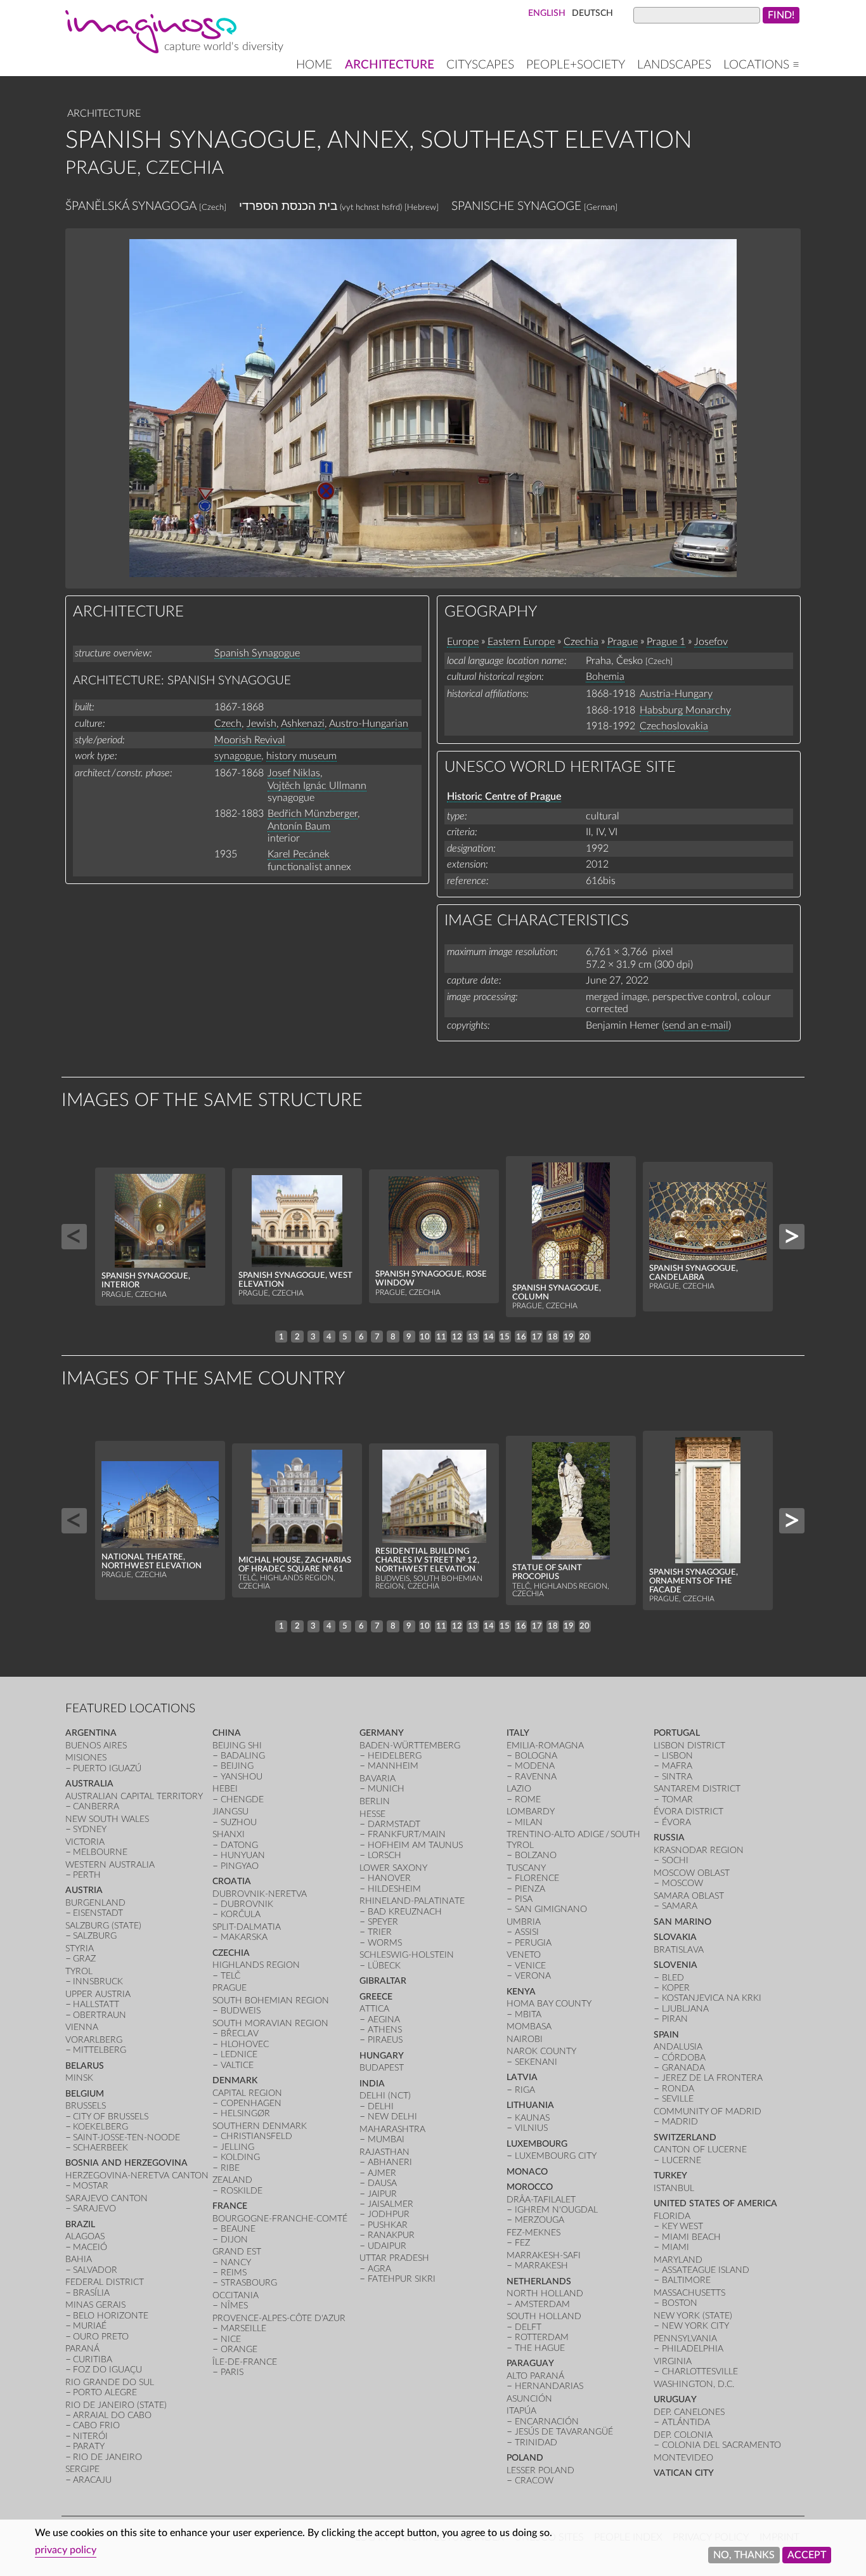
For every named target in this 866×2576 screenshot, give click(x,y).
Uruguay (675, 2399)
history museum (301, 756)
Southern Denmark (260, 2126)
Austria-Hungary (676, 694)
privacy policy (66, 2550)
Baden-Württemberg (410, 1746)
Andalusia (678, 2047)
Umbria (524, 1922)
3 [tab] (313, 1337)
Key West (682, 2226)
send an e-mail (696, 1025)
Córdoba (684, 2058)
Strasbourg (249, 2283)
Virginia (673, 2361)
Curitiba (93, 2359)
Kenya (521, 1992)
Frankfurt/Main (407, 1834)
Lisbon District (689, 1746)
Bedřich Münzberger (313, 814)
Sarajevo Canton (107, 2198)
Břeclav (240, 2033)
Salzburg (95, 1936)
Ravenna (536, 1777)
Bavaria (378, 1779)
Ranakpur (391, 2235)
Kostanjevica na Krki (712, 1998)
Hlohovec (245, 2044)
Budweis (241, 2011)
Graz (84, 1959)
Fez (522, 2243)
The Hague (540, 2348)
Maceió (90, 2247)
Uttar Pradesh (394, 2258)
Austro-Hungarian (369, 724)
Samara (680, 1906)
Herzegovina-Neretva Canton (137, 2176)
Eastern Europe (521, 642)
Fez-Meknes (533, 2233)
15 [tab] (505, 1337)
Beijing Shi (237, 1746)
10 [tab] (425, 1337)
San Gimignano (551, 1909)
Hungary (382, 2056)
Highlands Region (256, 1965)
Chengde (242, 1799)
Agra (379, 2269)
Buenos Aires (96, 1746)
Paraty (89, 2446)
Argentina (91, 1733)
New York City (695, 2326)
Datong (239, 1845)
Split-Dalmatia (247, 1927)
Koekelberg (100, 2127)
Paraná (82, 2349)
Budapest (382, 2068)
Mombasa (529, 2026)
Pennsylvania (685, 2339)
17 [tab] (537, 1337)
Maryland (678, 2260)
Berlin (375, 1801)
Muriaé (90, 2326)
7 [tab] (377, 1337)
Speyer (383, 1922)
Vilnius (531, 2128)
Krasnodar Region (699, 1850)
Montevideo (683, 2458)
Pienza (530, 1889)
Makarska (244, 1937)
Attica (374, 2009)
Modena (535, 1766)
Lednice (239, 2054)
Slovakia (675, 1937)
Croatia (232, 1881)
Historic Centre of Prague (504, 797)
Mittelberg (100, 2050)
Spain (666, 2035)
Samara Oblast (689, 1896)
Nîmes (234, 2306)
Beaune (238, 2229)
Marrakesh (541, 2266)
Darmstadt (394, 1824)
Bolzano (536, 1855)
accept (807, 2555)
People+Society (576, 65)
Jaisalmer (391, 2204)
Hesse (372, 1814)
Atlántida (686, 2422)
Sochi (675, 1860)
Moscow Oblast (692, 1873)
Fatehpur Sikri (402, 2279)
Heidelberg (395, 1756)
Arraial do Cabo (112, 2415)
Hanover (389, 1878)
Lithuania (530, 2105)
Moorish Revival (250, 740)
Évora (676, 1822)
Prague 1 (666, 642)
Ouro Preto (101, 2337)
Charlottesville (700, 2371)
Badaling (243, 1756)
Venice (530, 1966)
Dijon (234, 2240)
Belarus (85, 2066)
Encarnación (547, 2422)
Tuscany (526, 1868)
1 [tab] (281, 1337)
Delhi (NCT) (385, 2096)
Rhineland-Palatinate (412, 1901)
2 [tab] (297, 1337)
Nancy (236, 2262)
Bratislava (679, 1950)
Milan (529, 1822)
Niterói (90, 2436)
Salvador (95, 2270)
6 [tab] (361, 1337)
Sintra (677, 1777)
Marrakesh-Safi (544, 2255)
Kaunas (532, 2118)
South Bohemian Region (271, 2000)
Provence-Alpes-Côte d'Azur (279, 2318)
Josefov (711, 642)
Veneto (524, 1955)
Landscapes (674, 65)
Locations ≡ (761, 65)
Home (314, 65)
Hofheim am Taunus (415, 1845)
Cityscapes (480, 65)
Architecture (390, 65)
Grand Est (237, 2252)
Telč (230, 1976)
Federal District (105, 2282)
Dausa (382, 2183)
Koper (676, 1988)
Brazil (80, 2224)
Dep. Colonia (683, 2435)
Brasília (91, 2293)
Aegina (384, 2020)
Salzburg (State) (103, 1926)
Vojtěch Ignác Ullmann (317, 786)
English (547, 13)
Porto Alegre (105, 2392)
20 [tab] (585, 1337)
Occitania (236, 2295)
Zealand (232, 2180)
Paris (232, 2372)
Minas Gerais (95, 2305)
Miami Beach (691, 2237)
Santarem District (697, 1789)
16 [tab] (521, 1337)
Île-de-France (245, 2362)
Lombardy (531, 1812)
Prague (623, 642)
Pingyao (240, 1866)
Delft (528, 2327)
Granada (683, 2068)
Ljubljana (685, 2009)
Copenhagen (251, 2103)
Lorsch (385, 1855)
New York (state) (693, 2316)
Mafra (677, 1766)
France (230, 2206)
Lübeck (384, 1966)
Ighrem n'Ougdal (556, 2210)
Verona (533, 1976)
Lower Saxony (393, 1868)
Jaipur (382, 2194)
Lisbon (677, 1756)
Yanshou (242, 1777)
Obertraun (100, 2015)
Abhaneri (390, 2162)
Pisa (524, 1899)
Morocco (530, 2187)
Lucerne (682, 2160)
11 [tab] (441, 1337)
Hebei (225, 1789)
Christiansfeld (256, 2136)
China (227, 1733)
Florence (537, 1878)
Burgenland (95, 1903)
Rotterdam (542, 2337)
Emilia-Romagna (545, 1746)
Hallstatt (96, 2004)
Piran (675, 2019)
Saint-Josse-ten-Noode (126, 2137)
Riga (525, 2090)
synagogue (238, 756)
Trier (380, 1932)
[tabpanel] (160, 1237)
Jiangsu (230, 1812)
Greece (376, 1997)
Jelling (237, 2147)
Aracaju (92, 2480)
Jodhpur (389, 2214)
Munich (386, 1789)
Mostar (91, 2186)
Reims (234, 2273)
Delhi (381, 2106)
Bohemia (605, 677)
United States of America (715, 2203)
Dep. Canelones (689, 2412)
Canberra (96, 1806)
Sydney (90, 1829)
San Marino (682, 1922)
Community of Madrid (708, 2111)
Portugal (677, 1733)
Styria (80, 1948)
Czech (228, 724)
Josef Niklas (294, 773)
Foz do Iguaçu (107, 2370)
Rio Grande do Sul (110, 2382)
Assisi (527, 1932)
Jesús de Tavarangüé (564, 2432)
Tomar (677, 1799)
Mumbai (386, 2139)
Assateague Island (706, 2270)
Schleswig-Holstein (407, 1955)
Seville (678, 2099)
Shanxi (229, 1834)
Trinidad (536, 2443)
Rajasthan (385, 2152)
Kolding (240, 2157)
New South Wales (107, 1819)
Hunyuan (243, 1855)
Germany (382, 1733)
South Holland (544, 2316)
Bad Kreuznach (405, 1912)
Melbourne (100, 1852)
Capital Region (247, 2093)
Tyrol (79, 1971)
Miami (675, 2247)
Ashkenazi (303, 724)
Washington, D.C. (694, 2384)
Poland (525, 2458)
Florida (672, 2216)
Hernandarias (549, 2386)
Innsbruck (98, 1981)
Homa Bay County (549, 2004)
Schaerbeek (100, 2148)
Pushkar (388, 2225)
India (372, 2084)
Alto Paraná (535, 2376)
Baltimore (686, 2280)
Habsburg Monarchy (685, 710)
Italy (518, 1733)
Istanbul (674, 2188)
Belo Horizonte (111, 2316)
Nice (231, 2339)
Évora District (688, 1812)
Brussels (86, 2106)
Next (792, 1237)
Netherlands (539, 2281)
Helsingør (245, 2113)
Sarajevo (94, 2208)
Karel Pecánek (299, 854)
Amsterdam (542, 2304)
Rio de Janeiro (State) (116, 2405)
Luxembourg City (556, 2156)
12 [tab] (457, 1337)
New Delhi (392, 2117)
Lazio (519, 1789)
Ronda (678, 2089)
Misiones (86, 1758)
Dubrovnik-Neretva (260, 1894)
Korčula (241, 1914)
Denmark (235, 2080)
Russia (669, 1838)
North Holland (545, 2293)
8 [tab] (393, 1337)
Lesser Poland (540, 2470)
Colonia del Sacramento (721, 2445)
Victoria (85, 1842)
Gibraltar (383, 1981)
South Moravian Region (270, 2023)
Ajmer (382, 2173)
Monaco (527, 2172)
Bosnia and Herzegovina (126, 2163)
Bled (673, 1978)
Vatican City (684, 2473)
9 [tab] (409, 1337)
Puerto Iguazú (107, 1768)
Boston (680, 2303)
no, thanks (744, 2555)
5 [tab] (345, 1337)
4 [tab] (329, 1337)
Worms (385, 1943)
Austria (84, 1890)
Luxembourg (537, 2144)
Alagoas (85, 2236)
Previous (74, 1237)
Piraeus (385, 2040)
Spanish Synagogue (257, 653)
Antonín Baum (299, 826)
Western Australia (110, 1865)
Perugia (533, 1943)
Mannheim (393, 1766)
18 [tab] (553, 1337)
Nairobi (525, 2039)
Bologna (536, 1756)
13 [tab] (473, 1337)
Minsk (79, 2078)
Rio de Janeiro (107, 2457)
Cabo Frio (96, 2425)
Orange (239, 2349)
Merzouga (540, 2220)
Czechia (581, 642)
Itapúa (521, 2411)
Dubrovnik (247, 1904)
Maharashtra (392, 2129)
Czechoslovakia (674, 726)
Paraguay (530, 2363)
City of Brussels (111, 2117)
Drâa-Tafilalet (541, 2200)
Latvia (522, 2077)
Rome (528, 1799)
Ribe (230, 2168)
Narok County (541, 2051)
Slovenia (675, 1965)
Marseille (243, 2328)
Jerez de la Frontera (712, 2078)
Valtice (237, 2065)
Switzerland (685, 2137)
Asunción (529, 2399)
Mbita (528, 2014)
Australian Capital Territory (134, 1796)
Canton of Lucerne (700, 2150)
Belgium (85, 2094)
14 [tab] (489, 1337)
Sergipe (82, 2469)
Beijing (237, 1766)
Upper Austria (98, 1994)
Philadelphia (693, 2349)
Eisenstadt (98, 1913)
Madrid (680, 2122)
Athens (385, 2030)
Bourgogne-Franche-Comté (280, 2219)
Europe (463, 642)
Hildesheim (394, 1889)
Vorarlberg (94, 2040)
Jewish (262, 724)
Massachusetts (689, 2293)
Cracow (534, 2481)
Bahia (79, 2259)
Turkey (670, 2176)
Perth (87, 1875)
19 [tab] (569, 1337)
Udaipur (387, 2246)
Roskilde (242, 2191)
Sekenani (536, 2062)
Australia (89, 1784)
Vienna (82, 2027)
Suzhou (239, 1822)
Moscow (682, 1883)
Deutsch (592, 13)
